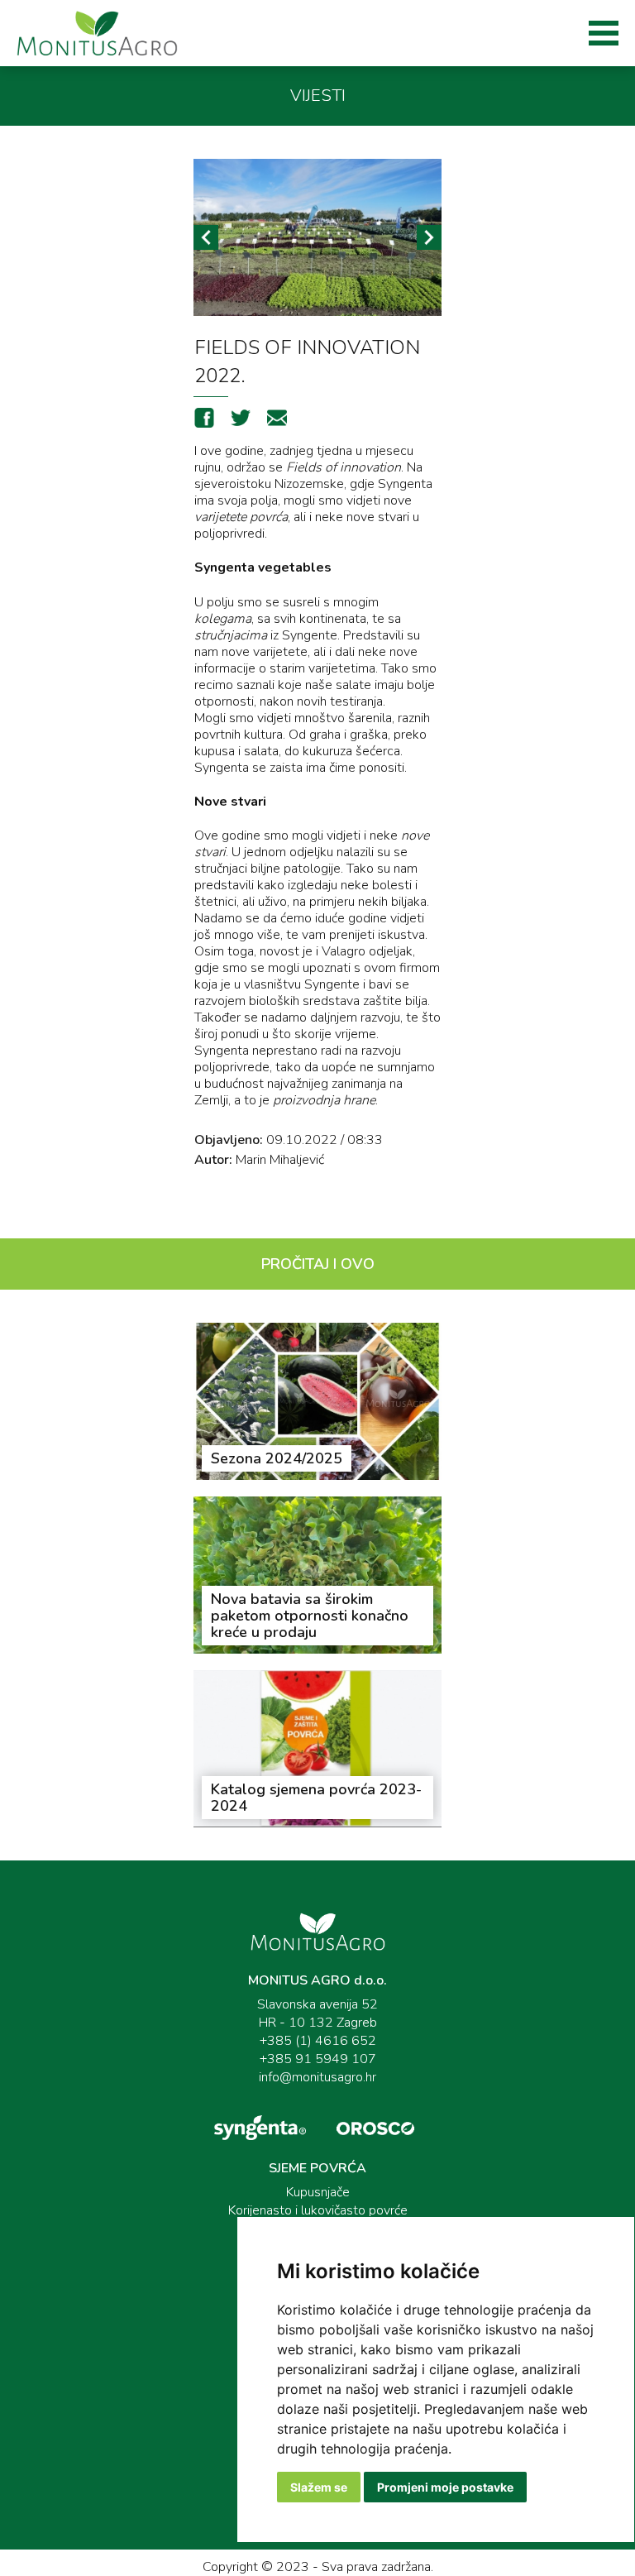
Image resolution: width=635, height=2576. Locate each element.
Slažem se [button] (319, 2487)
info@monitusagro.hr (317, 2077)
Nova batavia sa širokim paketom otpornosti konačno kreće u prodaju (310, 1616)
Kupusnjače (318, 2192)
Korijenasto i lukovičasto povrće (318, 2210)
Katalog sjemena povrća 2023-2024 (316, 1798)
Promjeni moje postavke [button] (445, 2487)
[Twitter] (241, 423)
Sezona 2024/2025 (277, 1458)
